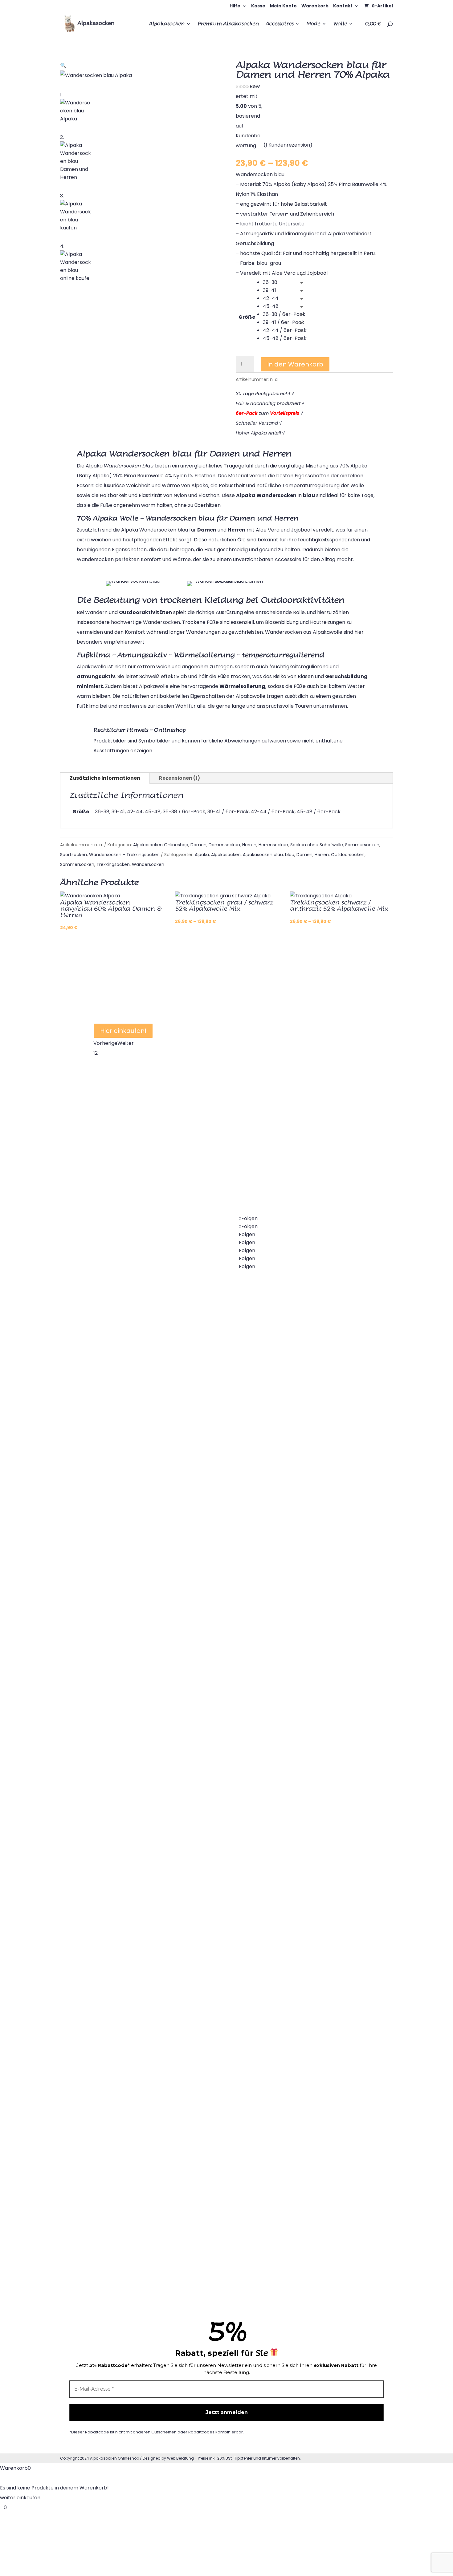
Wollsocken (201, 1460)
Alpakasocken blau (263, 855)
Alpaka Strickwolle (209, 2039)
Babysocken (108, 1548)
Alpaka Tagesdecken (119, 1886)
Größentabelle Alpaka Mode (315, 1653)
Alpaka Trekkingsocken (215, 1653)
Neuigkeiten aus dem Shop (313, 1605)
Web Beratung (180, 2458)
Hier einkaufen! (123, 1031)
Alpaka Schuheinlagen (120, 2127)
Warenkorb (315, 6)
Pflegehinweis (297, 1701)
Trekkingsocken (113, 864)
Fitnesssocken (111, 1741)
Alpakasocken (167, 24)
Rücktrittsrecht (299, 1991)
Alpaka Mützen (205, 2087)
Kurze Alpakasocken (212, 1508)
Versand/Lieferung (303, 1894)
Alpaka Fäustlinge (208, 2232)
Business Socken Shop (214, 1750)
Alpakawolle (202, 1894)
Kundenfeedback (302, 2232)
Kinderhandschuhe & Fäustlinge (225, 2281)
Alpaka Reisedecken (118, 1838)
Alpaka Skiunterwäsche (122, 2079)
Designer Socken (207, 1798)
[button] (63, 65)
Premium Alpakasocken (228, 24)
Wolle (340, 24)
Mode (313, 24)
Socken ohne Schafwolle (317, 845)
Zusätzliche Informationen (105, 778)
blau (290, 855)
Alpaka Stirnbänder (117, 2176)
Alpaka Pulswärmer (117, 1934)
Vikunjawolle (296, 1411)
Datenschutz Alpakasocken (314, 2087)
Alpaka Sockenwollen (213, 1991)
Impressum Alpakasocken (312, 2136)
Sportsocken (73, 855)
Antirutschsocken (208, 1701)
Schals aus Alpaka (302, 1557)
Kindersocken (110, 1596)
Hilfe (235, 6)
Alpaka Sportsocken (118, 1693)
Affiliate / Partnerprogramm (315, 1798)
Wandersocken (148, 864)
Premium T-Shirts (302, 1508)
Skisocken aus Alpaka (213, 1557)
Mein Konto (283, 6)
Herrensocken (273, 845)
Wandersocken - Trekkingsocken (124, 855)
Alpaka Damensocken (120, 1452)
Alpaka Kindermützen (213, 2136)
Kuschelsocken (205, 1363)
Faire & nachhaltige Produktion (318, 2184)
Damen (198, 845)
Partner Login (297, 1846)
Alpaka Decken (112, 1789)
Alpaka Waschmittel (305, 1750)
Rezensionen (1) (180, 778)
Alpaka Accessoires (304, 1363)
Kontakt (343, 6)
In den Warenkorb (295, 364)
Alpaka (202, 855)
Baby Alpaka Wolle (210, 1943)
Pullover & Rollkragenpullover (129, 2031)
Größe (247, 317)
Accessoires (280, 24)
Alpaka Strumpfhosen (120, 1500)
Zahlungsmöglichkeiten (309, 1943)
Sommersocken (362, 845)
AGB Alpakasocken (304, 2039)
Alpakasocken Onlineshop (161, 845)
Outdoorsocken (348, 855)
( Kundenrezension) (288, 145)
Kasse (258, 6)
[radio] (285, 282)
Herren (249, 845)
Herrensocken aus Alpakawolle (131, 1645)
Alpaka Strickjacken (117, 1982)
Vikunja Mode (297, 1460)
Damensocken (224, 845)
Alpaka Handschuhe (211, 2184)
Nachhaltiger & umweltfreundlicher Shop (225, 990)
